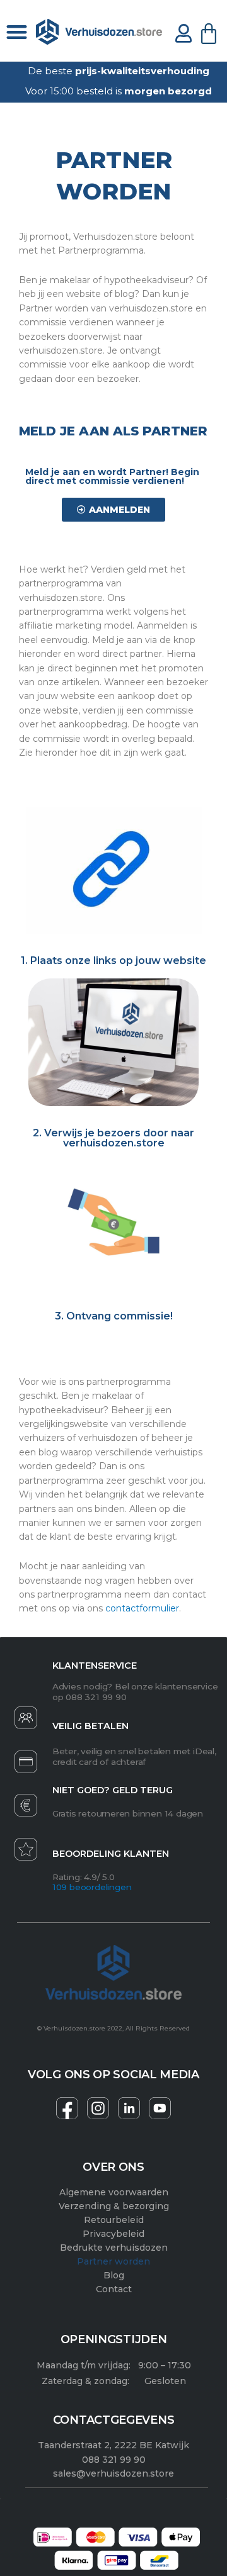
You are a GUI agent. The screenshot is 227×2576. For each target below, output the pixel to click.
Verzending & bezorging (114, 2206)
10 (57, 1887)
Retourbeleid (114, 2220)
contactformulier (142, 1608)
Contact (114, 2289)
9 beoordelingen (96, 1887)
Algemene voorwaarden (114, 2192)
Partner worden (113, 2261)
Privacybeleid (113, 2234)
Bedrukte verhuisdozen (114, 2248)
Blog (114, 2275)
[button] (17, 32)
